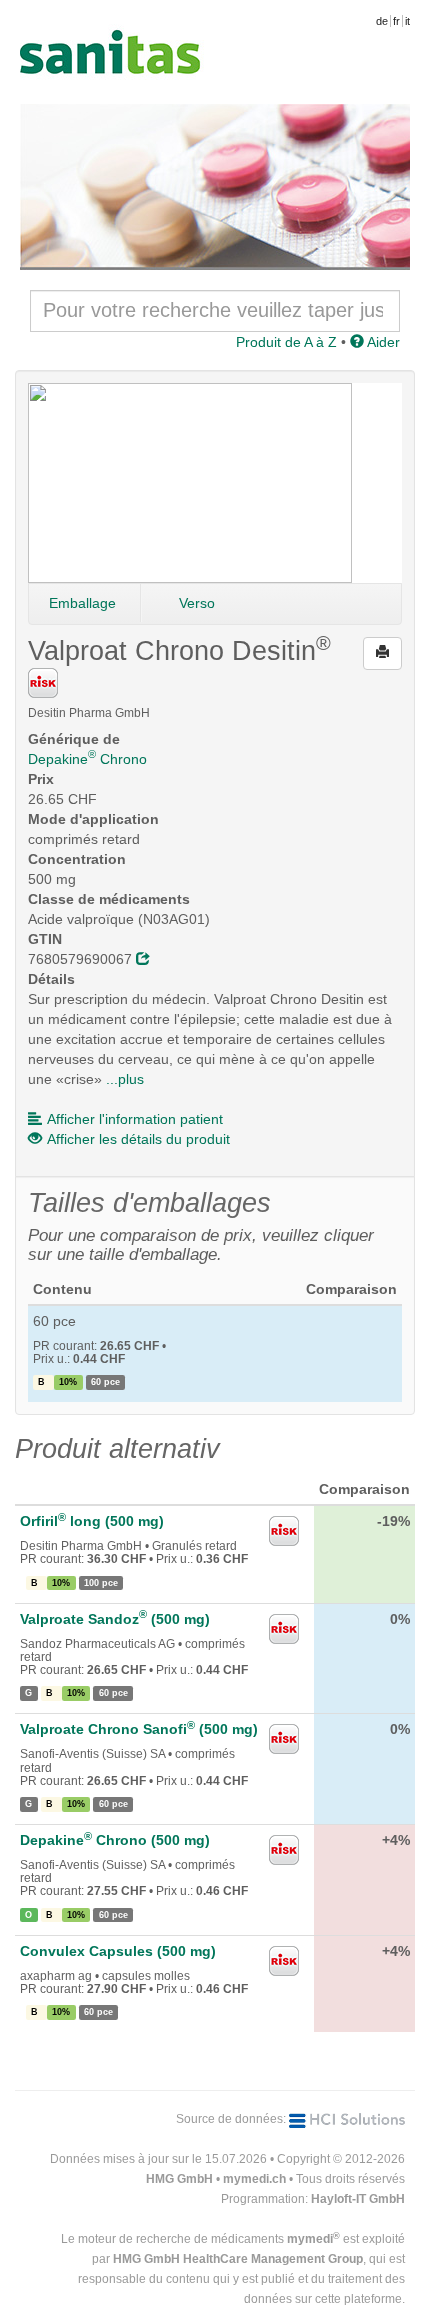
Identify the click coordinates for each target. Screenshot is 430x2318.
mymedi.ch (254, 2179)
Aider (382, 342)
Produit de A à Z (286, 342)
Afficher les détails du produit (138, 1139)
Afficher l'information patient (135, 1119)
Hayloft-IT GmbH (358, 2199)
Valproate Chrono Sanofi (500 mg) (139, 1729)
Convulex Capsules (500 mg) (118, 1951)
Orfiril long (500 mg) (92, 1521)
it (407, 21)
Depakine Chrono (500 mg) (115, 1840)
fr (396, 21)
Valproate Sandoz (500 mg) (115, 1619)
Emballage (82, 603)
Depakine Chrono (87, 759)
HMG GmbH (179, 2179)
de (382, 21)
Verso (197, 603)
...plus (125, 1079)
